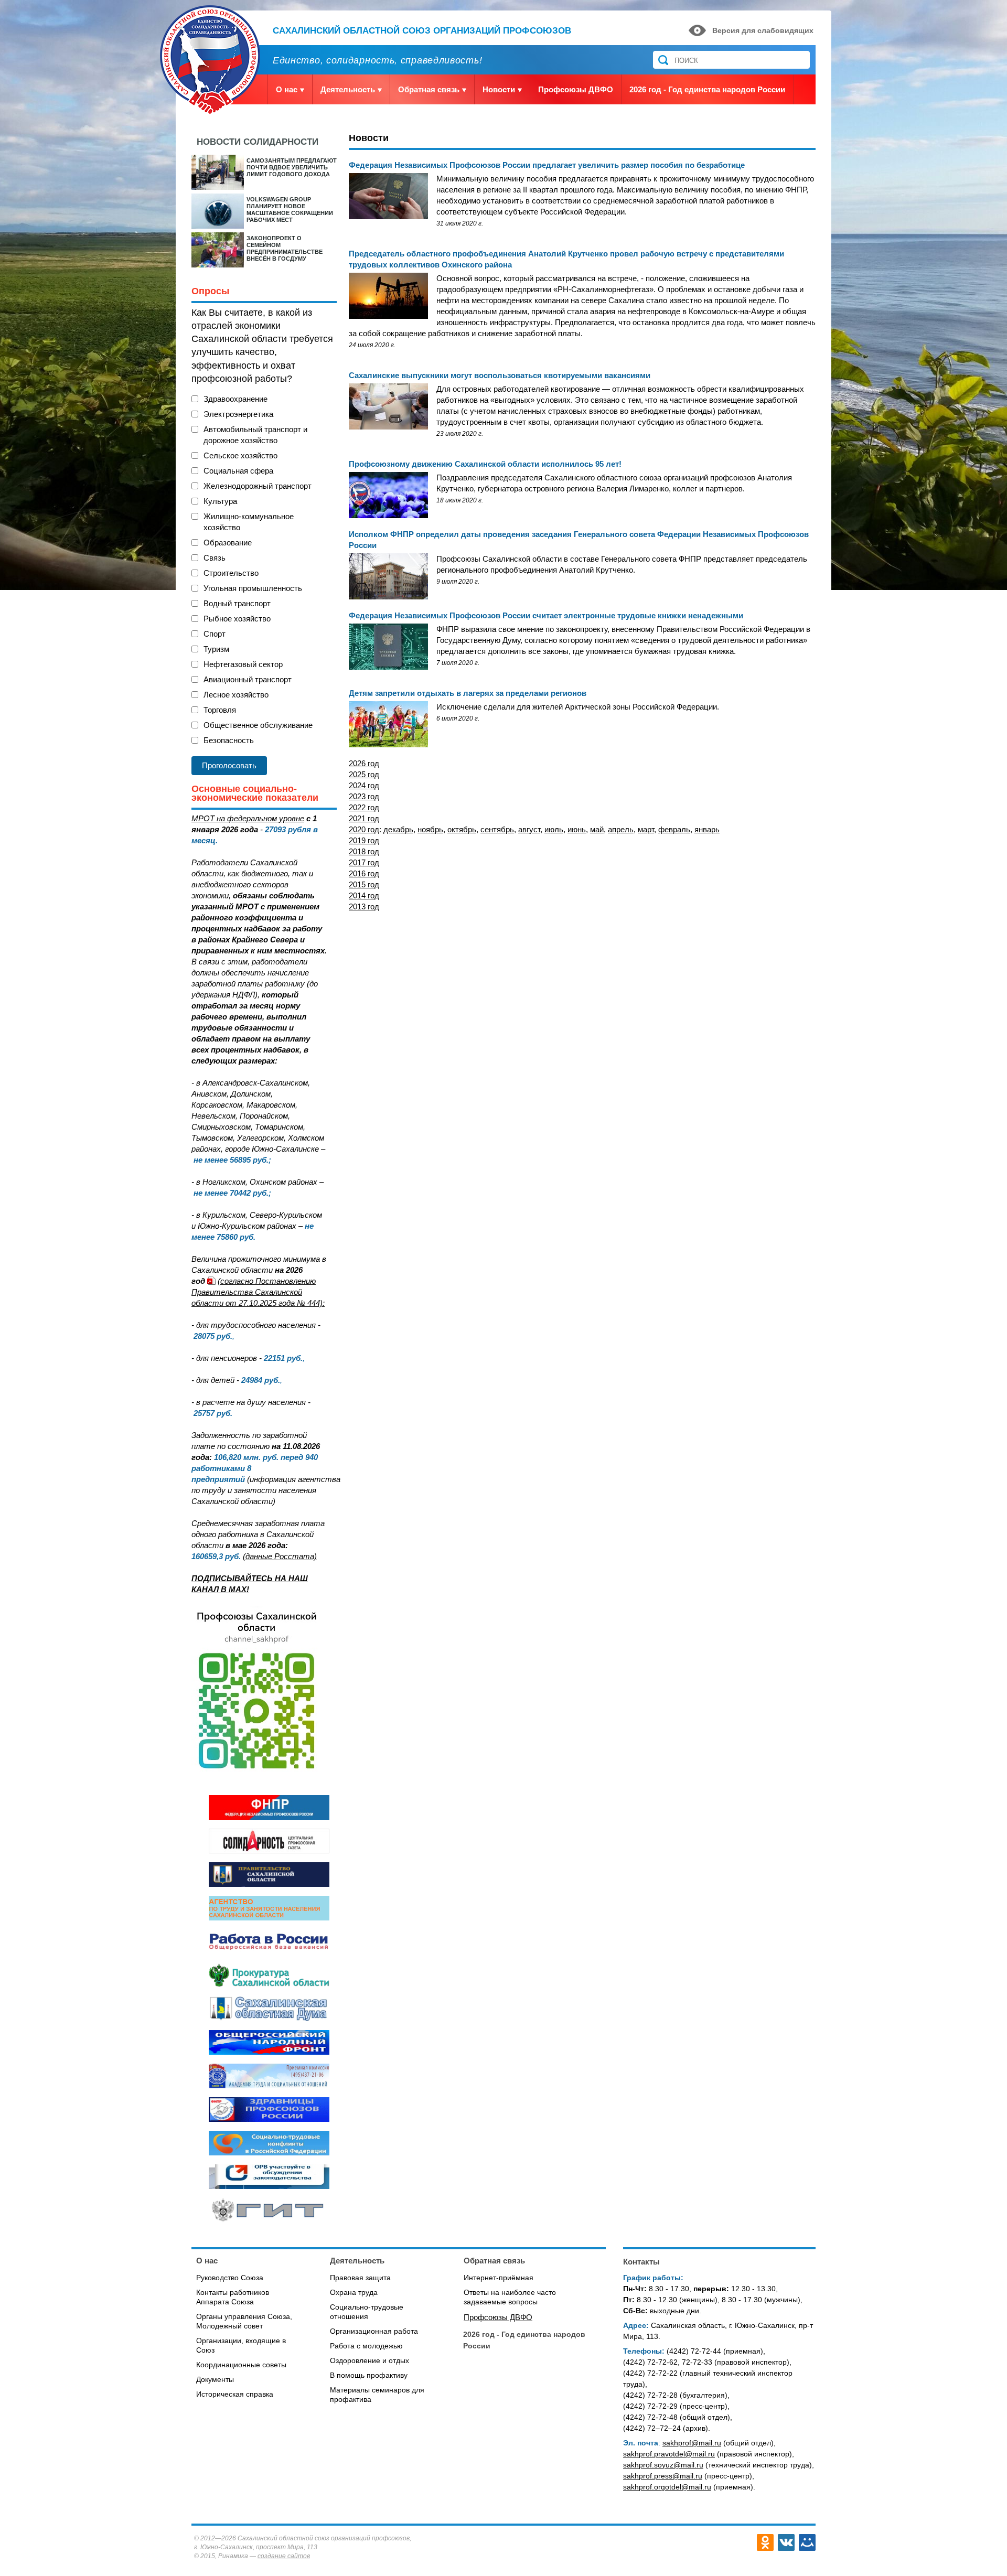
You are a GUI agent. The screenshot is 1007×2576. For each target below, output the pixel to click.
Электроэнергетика (238, 414)
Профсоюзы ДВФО (576, 89)
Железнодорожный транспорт (258, 486)
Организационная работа (374, 2331)
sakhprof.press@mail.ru (663, 2476)
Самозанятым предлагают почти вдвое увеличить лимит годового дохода (292, 167)
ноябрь (430, 829)
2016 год (364, 873)
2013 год (364, 906)
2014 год (364, 895)
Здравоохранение (235, 399)
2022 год (364, 807)
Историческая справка (235, 2394)
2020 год (366, 829)
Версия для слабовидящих (763, 30)
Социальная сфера (238, 471)
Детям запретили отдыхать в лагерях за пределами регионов (468, 693)
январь (707, 829)
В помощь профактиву (369, 2375)
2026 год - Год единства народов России (707, 89)
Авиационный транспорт (248, 679)
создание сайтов (284, 2556)
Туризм (216, 649)
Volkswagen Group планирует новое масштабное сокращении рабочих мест (290, 210)
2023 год (364, 796)
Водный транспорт (237, 603)
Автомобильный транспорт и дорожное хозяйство (255, 435)
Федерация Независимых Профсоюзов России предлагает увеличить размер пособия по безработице (547, 165)
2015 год (364, 884)
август (529, 829)
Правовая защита (360, 2278)
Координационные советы (241, 2365)
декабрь (398, 829)
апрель (621, 829)
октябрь (462, 829)
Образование (228, 543)
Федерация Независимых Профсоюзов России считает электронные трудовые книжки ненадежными (546, 615)
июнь (577, 829)
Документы (215, 2379)
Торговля (220, 710)
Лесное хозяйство (236, 695)
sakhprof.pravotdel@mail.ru (669, 2454)
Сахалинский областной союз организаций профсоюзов (422, 31)
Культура (220, 501)
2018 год (364, 851)
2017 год (364, 862)
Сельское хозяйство (240, 455)
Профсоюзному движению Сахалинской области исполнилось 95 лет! (485, 464)
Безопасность (229, 740)
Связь (215, 558)
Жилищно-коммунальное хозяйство (249, 522)
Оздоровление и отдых (369, 2360)
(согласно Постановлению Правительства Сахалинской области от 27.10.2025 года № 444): (258, 1292)
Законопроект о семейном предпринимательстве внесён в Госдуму (285, 248)
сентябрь (497, 829)
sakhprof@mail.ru (692, 2443)
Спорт (215, 634)
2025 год (364, 774)
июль (554, 829)
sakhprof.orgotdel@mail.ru (667, 2487)
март (646, 829)
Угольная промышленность (253, 588)
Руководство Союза (230, 2278)
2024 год (364, 785)
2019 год (364, 840)
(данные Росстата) (280, 1556)
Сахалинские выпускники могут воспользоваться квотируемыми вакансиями (500, 375)
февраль (674, 829)
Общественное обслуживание (258, 725)
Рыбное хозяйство (237, 619)
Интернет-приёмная (499, 2278)
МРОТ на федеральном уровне (248, 818)
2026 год (364, 763)
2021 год (364, 818)
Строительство (231, 573)
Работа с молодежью (366, 2346)
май (597, 829)
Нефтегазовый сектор (243, 664)
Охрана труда (354, 2292)
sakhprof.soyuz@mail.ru (663, 2465)
